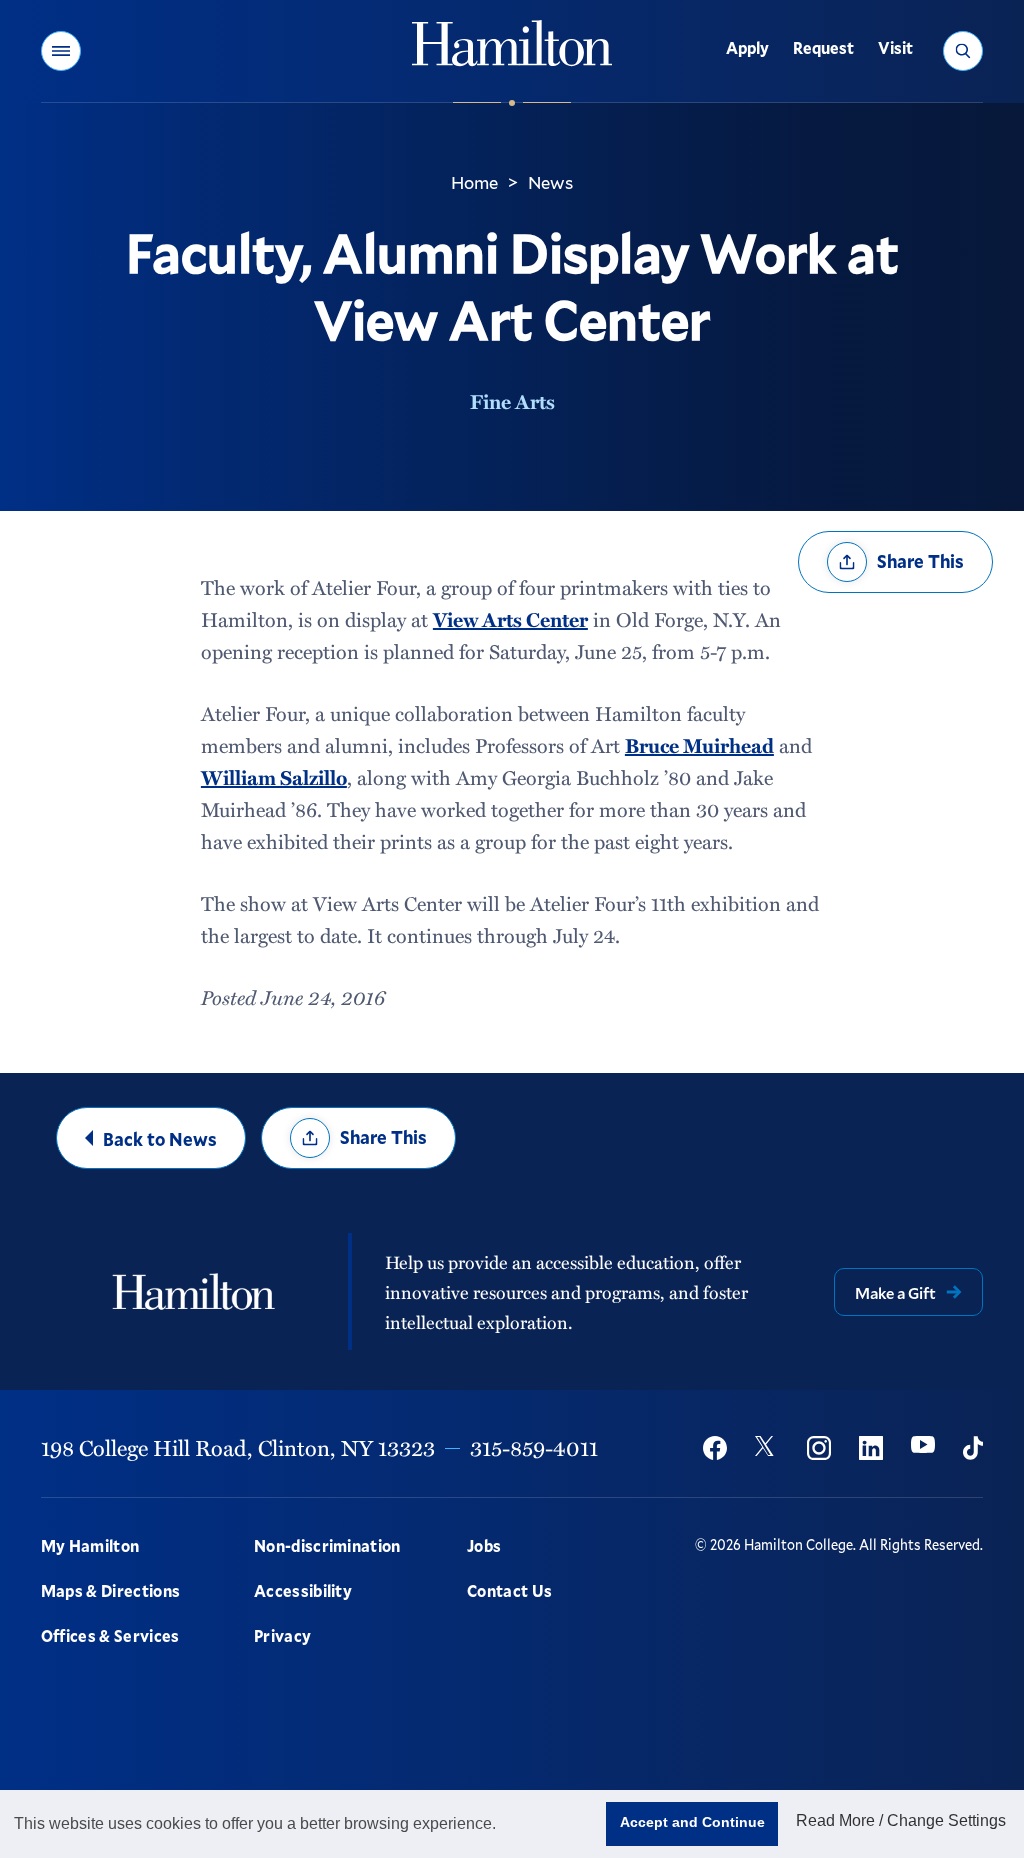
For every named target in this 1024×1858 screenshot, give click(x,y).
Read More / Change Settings (901, 1820)
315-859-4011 (534, 1447)
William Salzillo (274, 777)
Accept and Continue (692, 1822)
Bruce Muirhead (699, 745)
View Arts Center (510, 619)
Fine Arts (512, 401)
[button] (61, 51)
